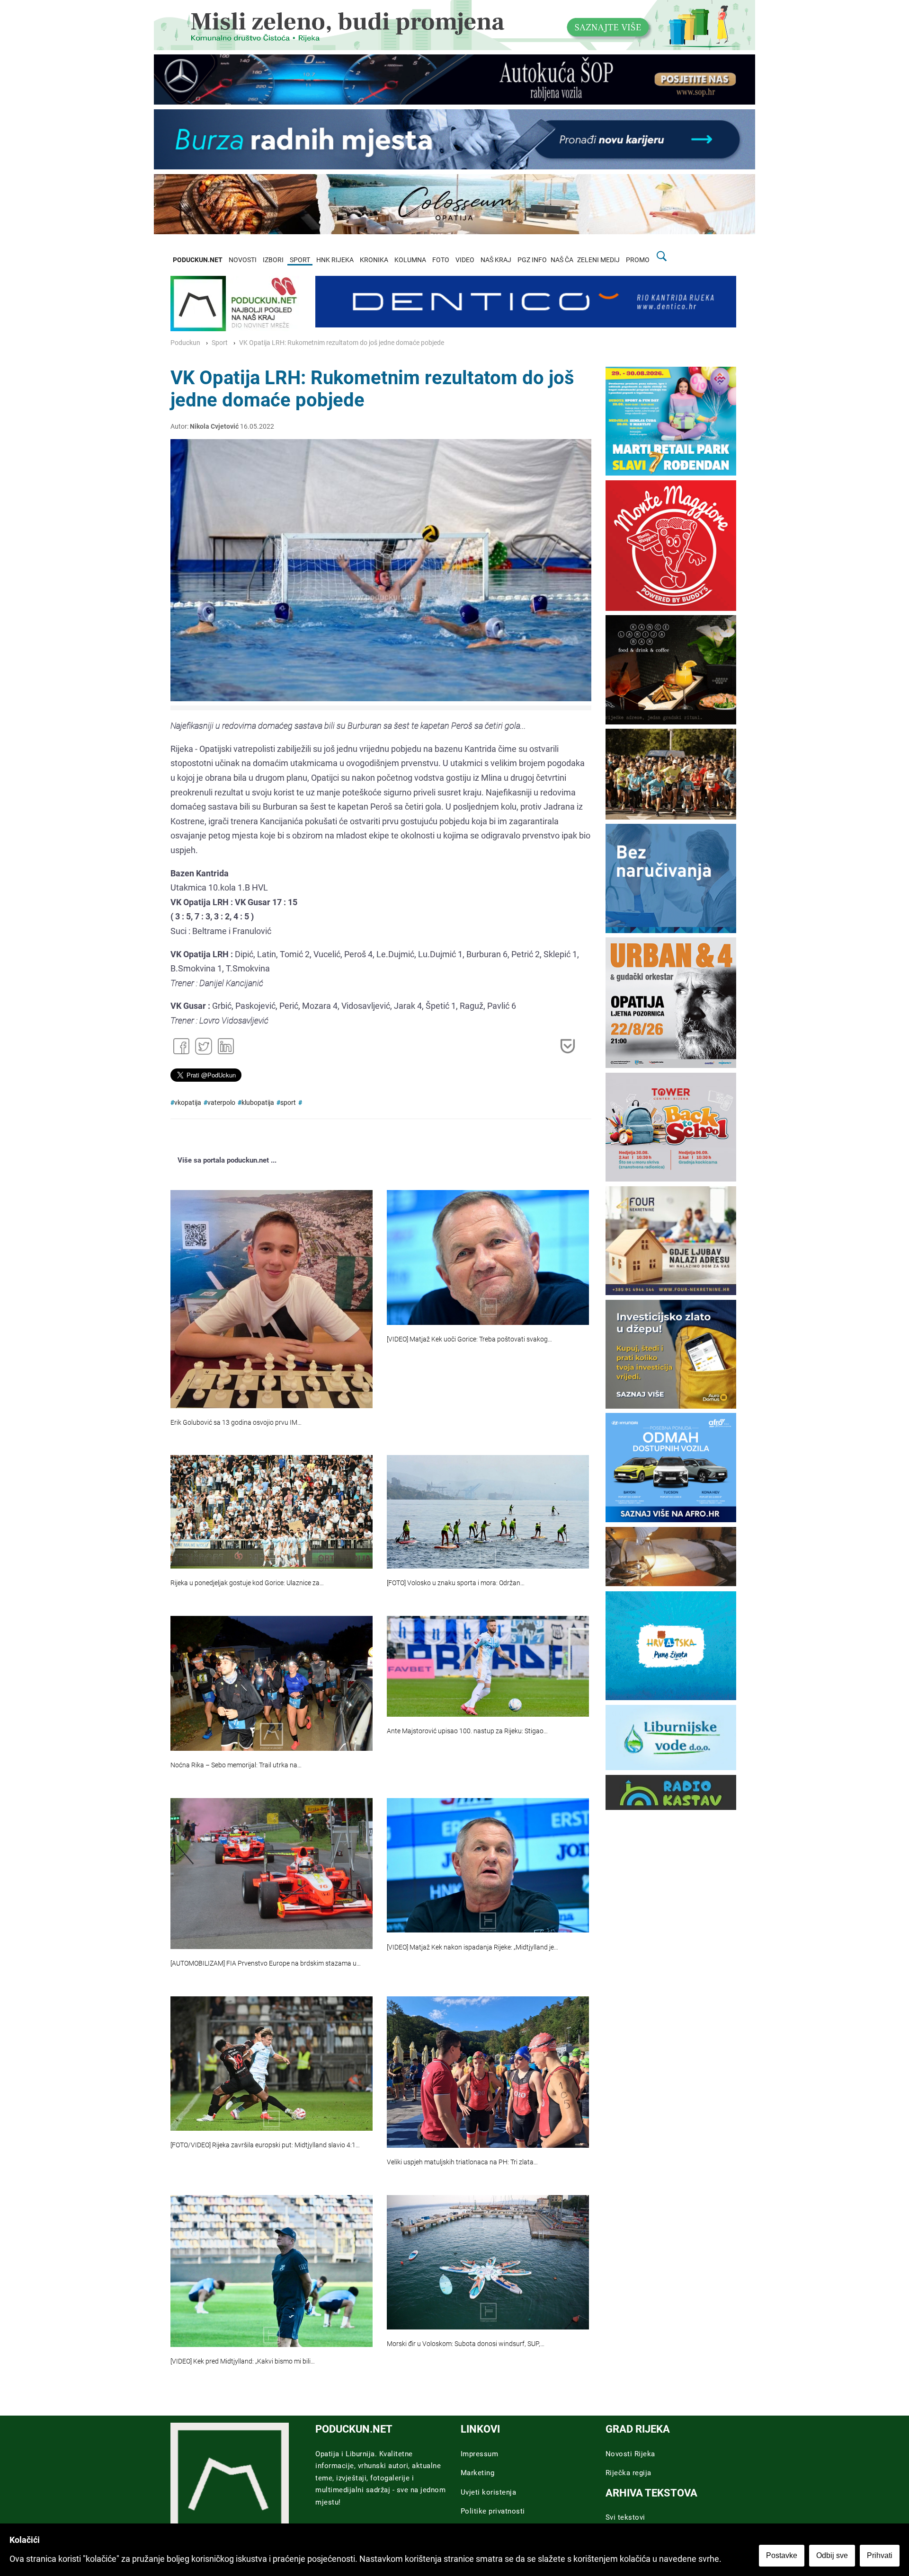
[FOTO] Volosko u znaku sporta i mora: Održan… (456, 1583)
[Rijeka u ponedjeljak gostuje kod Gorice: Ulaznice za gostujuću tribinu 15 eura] (272, 1512)
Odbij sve (832, 2555)
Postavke (782, 2555)
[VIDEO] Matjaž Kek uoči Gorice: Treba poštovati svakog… (469, 1339)
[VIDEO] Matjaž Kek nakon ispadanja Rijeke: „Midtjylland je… (472, 1947)
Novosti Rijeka (630, 2454)
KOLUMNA (410, 260)
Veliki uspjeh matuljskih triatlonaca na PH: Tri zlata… (462, 2162)
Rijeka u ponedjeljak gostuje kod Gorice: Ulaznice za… (247, 1583)
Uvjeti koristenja (489, 2492)
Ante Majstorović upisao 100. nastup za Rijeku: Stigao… (467, 1731)
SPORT (300, 260)
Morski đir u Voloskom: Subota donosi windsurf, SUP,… (466, 2344)
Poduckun (185, 343)
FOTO (441, 260)
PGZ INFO (532, 260)
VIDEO (465, 260)
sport (288, 1103)
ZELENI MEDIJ (598, 260)
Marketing (478, 2473)
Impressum (480, 2454)
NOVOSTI (243, 260)
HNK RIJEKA (335, 260)
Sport (220, 343)
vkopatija (188, 1103)
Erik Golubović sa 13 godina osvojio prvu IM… (236, 1423)
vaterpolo (221, 1103)
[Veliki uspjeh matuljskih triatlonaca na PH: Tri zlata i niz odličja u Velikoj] (488, 2072)
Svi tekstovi (625, 2517)
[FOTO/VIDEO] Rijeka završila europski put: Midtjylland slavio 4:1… (265, 2145)
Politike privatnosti (493, 2511)
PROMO (638, 260)
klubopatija (258, 1103)
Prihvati (880, 2555)
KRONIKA (374, 260)
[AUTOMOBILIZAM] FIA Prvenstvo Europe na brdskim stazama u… (266, 1963)
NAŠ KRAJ (496, 260)
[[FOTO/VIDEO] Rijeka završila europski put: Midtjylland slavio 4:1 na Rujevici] (272, 2064)
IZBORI (273, 260)
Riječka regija (628, 2473)
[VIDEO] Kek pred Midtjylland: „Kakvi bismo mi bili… (243, 2361)
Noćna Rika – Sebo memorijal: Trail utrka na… (236, 1765)
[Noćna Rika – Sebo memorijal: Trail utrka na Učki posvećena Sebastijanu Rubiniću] (272, 1683)
